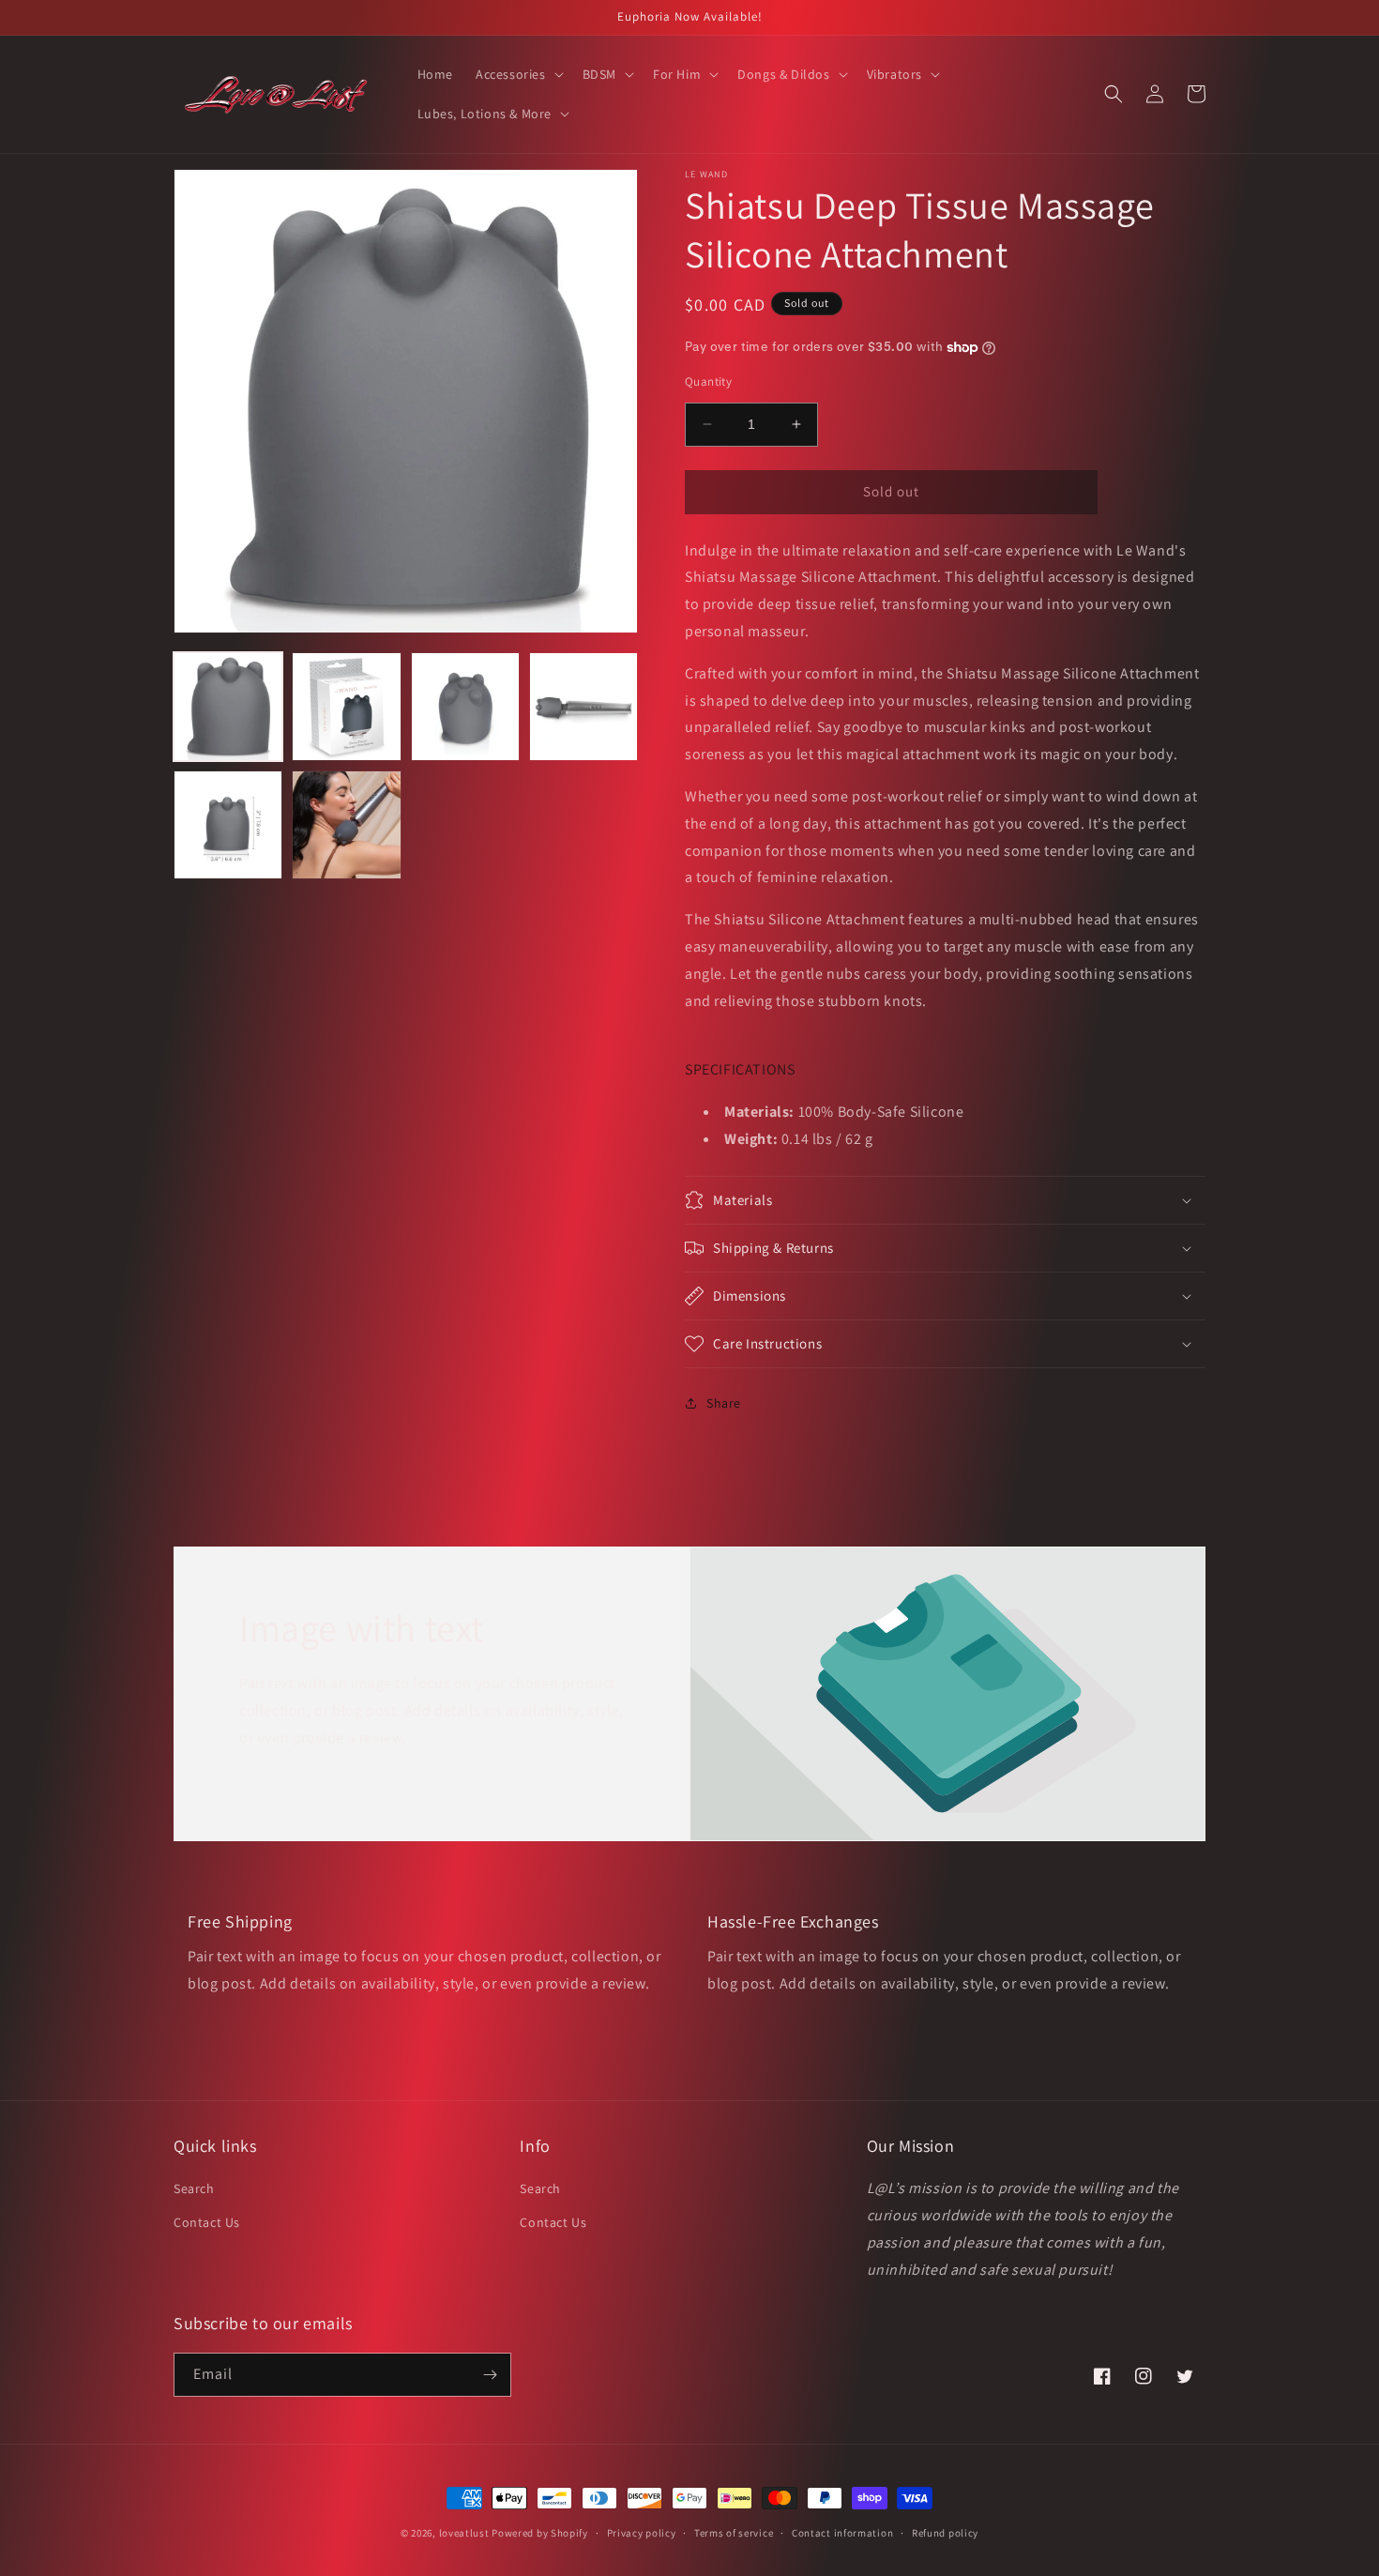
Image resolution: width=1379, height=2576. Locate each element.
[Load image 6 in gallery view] (346, 825)
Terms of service (734, 2533)
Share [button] (724, 1403)
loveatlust (464, 2533)
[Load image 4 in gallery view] (583, 707)
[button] (518, 74)
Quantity (708, 381)
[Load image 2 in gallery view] (346, 707)
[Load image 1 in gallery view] (228, 707)
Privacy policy (642, 2533)
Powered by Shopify (540, 2533)
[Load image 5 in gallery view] (228, 825)
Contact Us (207, 2222)
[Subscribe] (490, 2375)
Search (194, 2188)
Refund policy (945, 2533)
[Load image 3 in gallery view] (465, 707)
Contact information (842, 2533)
